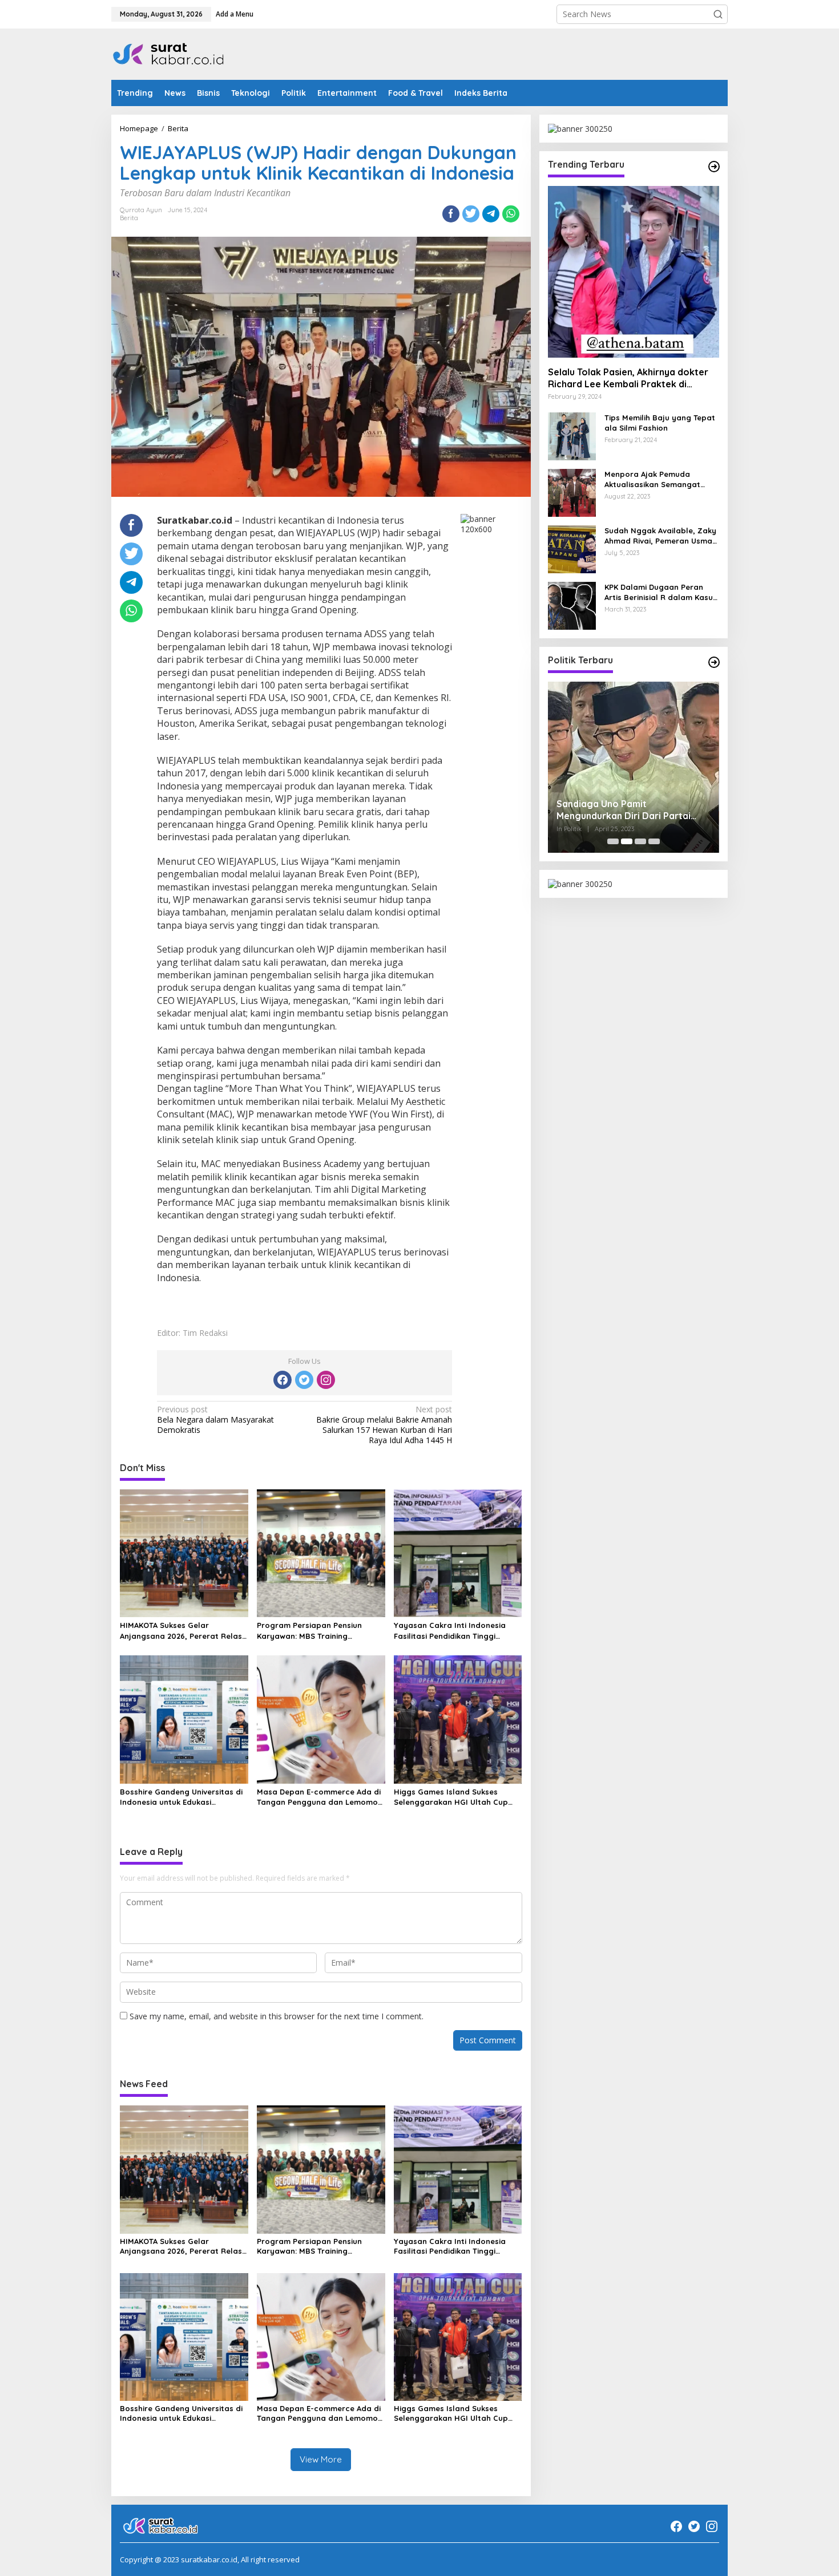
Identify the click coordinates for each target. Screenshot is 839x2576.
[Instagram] (326, 1380)
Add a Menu (235, 14)
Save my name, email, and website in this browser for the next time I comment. (277, 2016)
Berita (129, 218)
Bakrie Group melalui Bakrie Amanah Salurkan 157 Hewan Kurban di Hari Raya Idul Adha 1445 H (384, 1425)
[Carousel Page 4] (654, 841)
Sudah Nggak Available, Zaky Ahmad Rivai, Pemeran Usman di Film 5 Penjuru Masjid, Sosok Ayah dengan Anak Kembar (661, 536)
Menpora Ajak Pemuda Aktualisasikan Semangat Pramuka (652, 479)
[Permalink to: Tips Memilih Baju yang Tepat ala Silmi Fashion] (572, 435)
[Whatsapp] (511, 214)
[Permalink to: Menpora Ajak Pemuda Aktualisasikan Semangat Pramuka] (572, 491)
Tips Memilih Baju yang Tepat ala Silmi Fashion (660, 423)
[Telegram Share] (491, 214)
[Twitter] (304, 1380)
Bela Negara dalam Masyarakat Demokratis (215, 1420)
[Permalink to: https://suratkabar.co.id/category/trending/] (714, 167)
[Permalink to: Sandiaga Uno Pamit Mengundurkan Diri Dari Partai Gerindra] (634, 767)
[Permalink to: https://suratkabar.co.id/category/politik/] (714, 662)
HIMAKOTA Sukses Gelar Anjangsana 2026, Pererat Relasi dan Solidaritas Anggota (182, 1631)
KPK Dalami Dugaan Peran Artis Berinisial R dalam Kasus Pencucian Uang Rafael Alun (661, 592)
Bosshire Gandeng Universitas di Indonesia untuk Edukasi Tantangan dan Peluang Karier (181, 1797)
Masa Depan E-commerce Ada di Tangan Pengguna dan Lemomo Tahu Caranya (319, 1797)
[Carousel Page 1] (613, 841)
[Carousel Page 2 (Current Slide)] (627, 841)
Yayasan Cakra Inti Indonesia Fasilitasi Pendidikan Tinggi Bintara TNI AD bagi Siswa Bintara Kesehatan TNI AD (450, 1631)
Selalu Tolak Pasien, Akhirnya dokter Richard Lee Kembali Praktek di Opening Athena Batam (628, 378)
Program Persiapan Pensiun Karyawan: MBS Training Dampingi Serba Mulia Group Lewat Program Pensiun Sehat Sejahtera (314, 1631)
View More (321, 2459)
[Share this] (451, 214)
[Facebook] (283, 1380)
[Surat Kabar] (169, 53)
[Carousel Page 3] (640, 841)
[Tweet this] (471, 214)
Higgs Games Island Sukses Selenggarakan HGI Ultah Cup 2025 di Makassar (451, 1797)
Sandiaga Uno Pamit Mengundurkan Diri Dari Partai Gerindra (624, 810)
